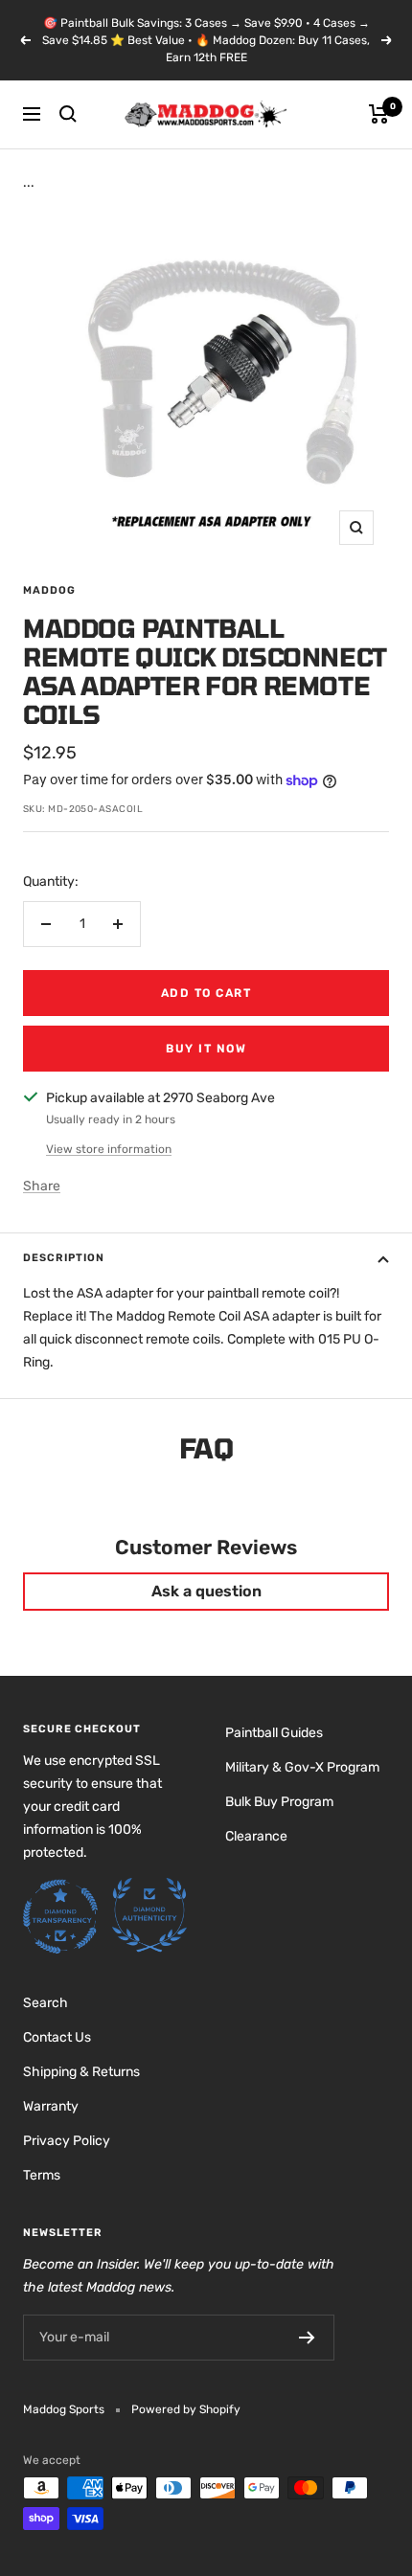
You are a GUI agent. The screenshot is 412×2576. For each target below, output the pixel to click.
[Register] (307, 2338)
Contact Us (57, 2037)
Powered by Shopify (186, 2409)
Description (64, 1258)
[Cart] (379, 114)
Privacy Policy (67, 2141)
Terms (42, 2175)
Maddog (49, 590)
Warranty (51, 2106)
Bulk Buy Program (279, 1802)
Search (46, 2003)
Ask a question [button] (206, 1591)
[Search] (68, 114)
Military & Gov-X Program (302, 1767)
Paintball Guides (274, 1733)
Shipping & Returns (81, 2072)
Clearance (256, 1836)
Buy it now (206, 1049)
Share (42, 1186)
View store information (109, 1149)
